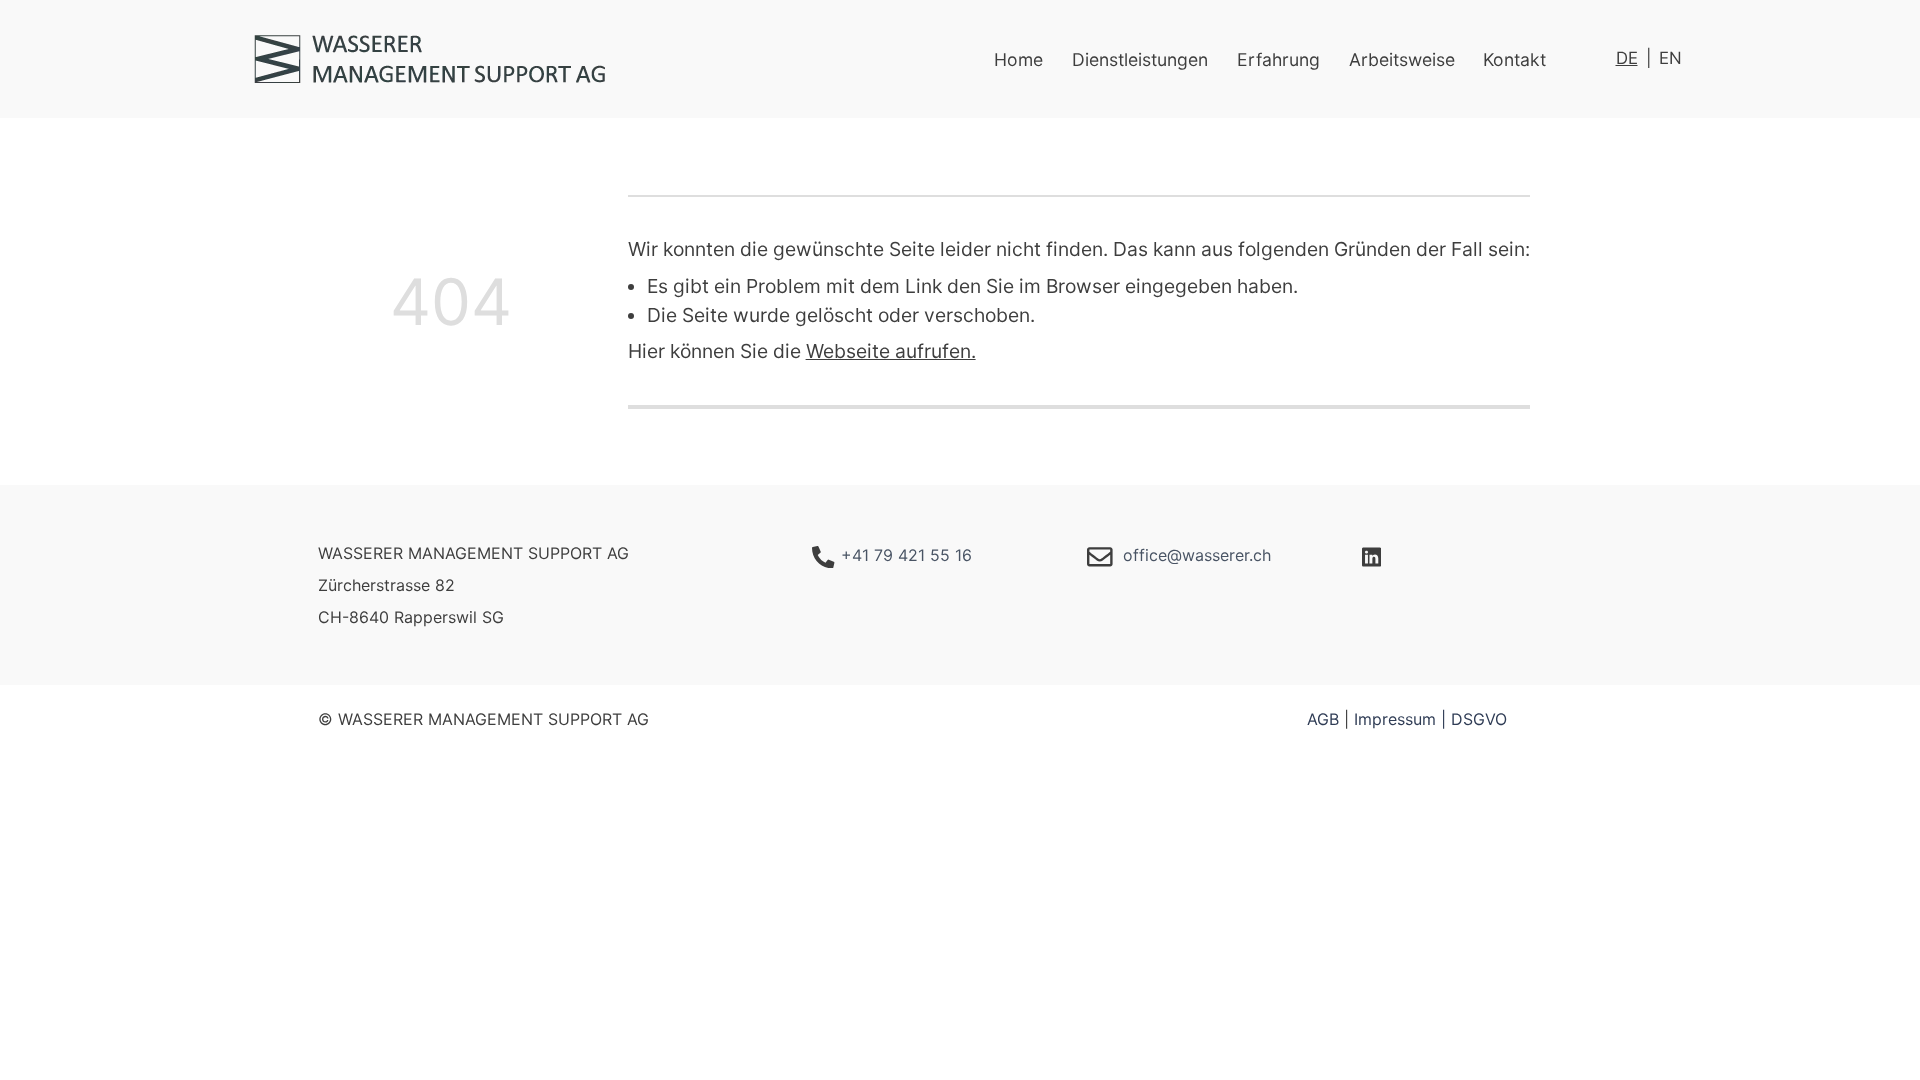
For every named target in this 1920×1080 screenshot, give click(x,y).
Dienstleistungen (1140, 59)
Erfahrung (1278, 59)
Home (1018, 59)
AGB (1323, 719)
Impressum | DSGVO (1430, 719)
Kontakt (1514, 59)
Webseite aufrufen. (891, 351)
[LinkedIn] (1371, 555)
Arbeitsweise (1402, 59)
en (1670, 58)
